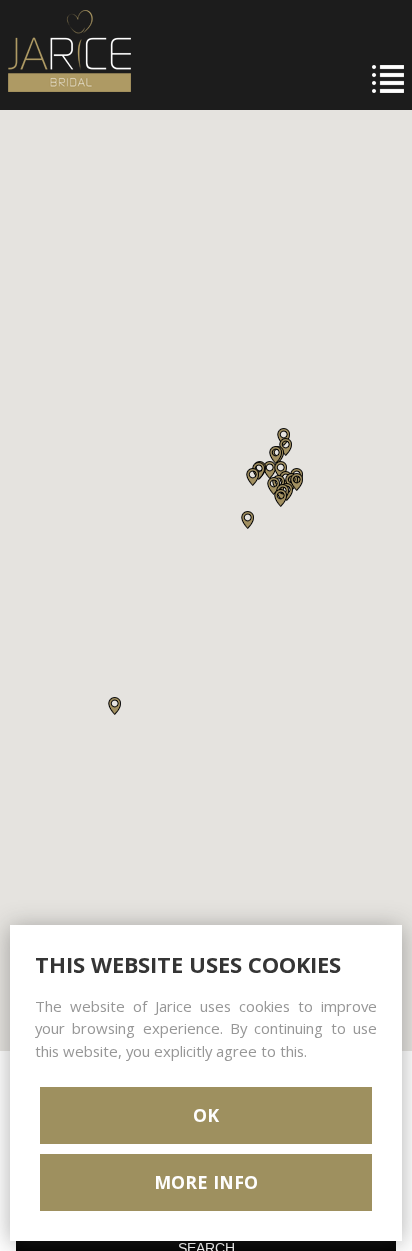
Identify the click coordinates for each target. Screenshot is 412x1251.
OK (206, 1115)
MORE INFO (206, 1182)
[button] (114, 706)
